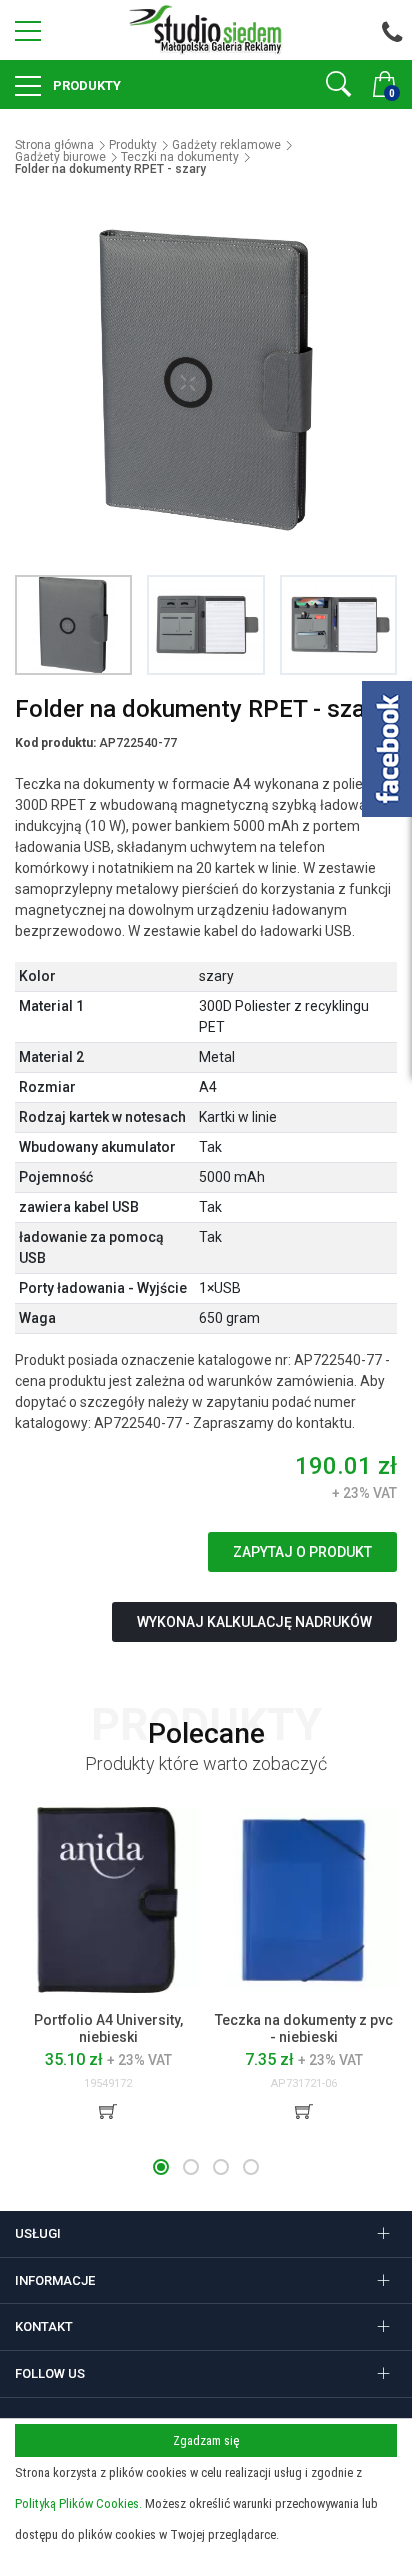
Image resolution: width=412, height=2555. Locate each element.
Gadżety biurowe (60, 157)
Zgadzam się (206, 2440)
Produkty (85, 85)
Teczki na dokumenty (180, 157)
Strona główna (54, 145)
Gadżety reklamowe (226, 145)
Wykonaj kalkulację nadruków (254, 1622)
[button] (161, 2167)
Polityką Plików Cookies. (78, 2503)
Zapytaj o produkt (302, 1552)
